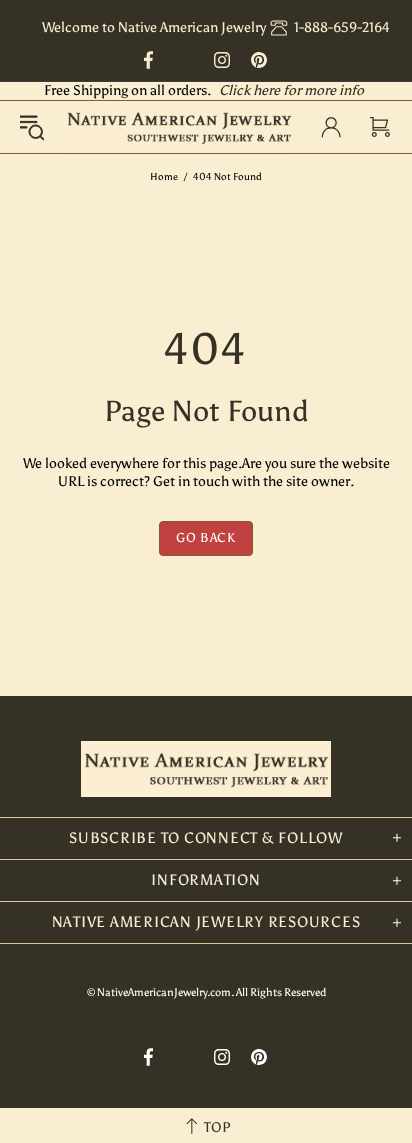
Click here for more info (291, 90)
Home (164, 177)
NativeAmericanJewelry (179, 127)
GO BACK (206, 537)
